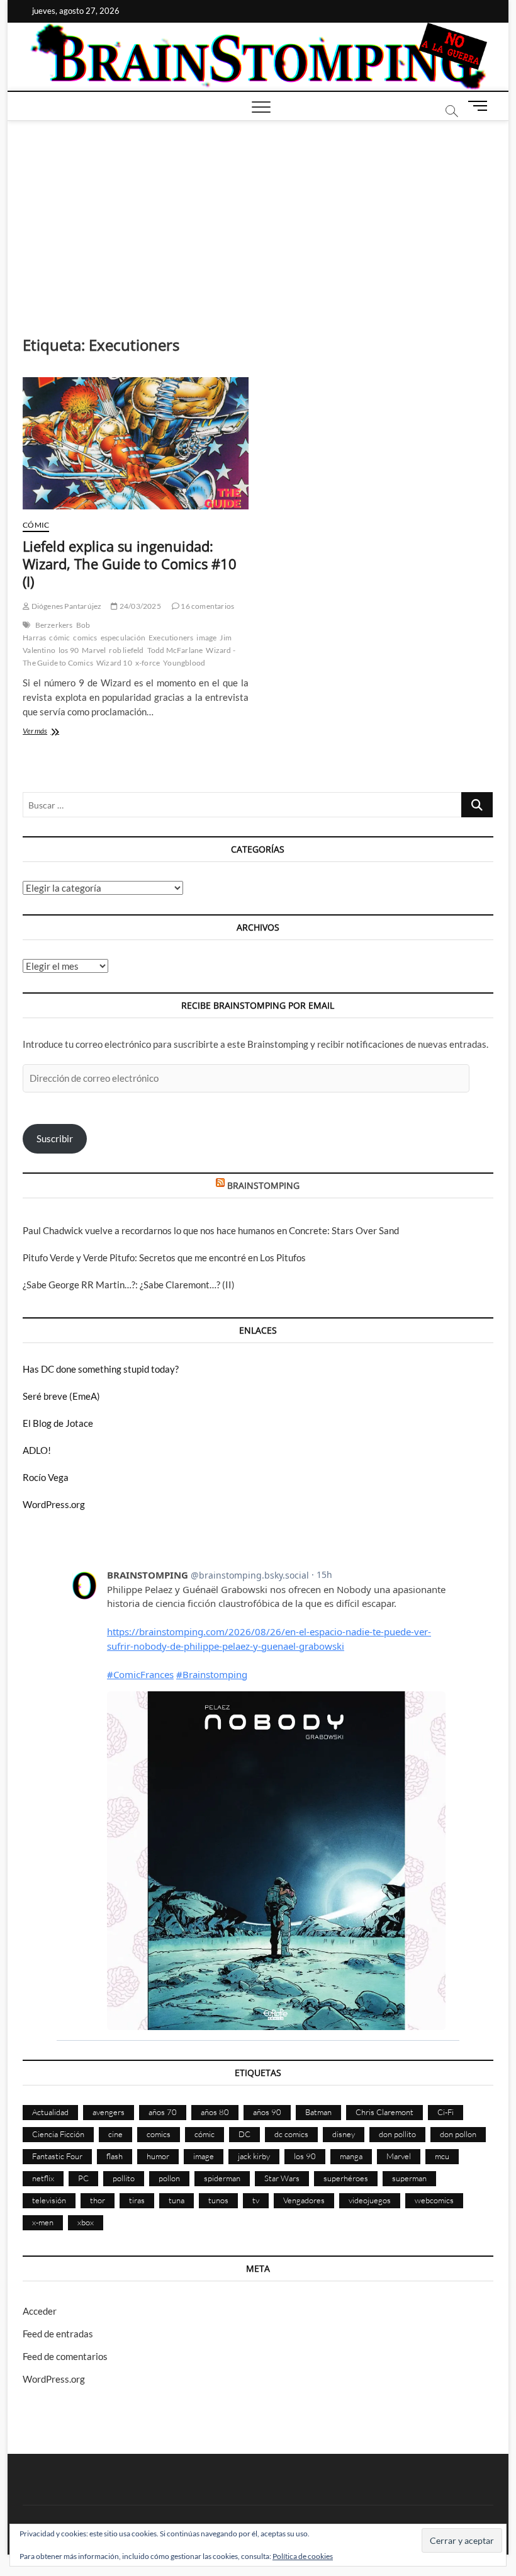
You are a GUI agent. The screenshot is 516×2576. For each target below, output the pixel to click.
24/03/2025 (139, 606)
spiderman (222, 2178)
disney (344, 2134)
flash (115, 2156)
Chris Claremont (384, 2112)
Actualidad (50, 2112)
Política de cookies (303, 2556)
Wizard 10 (114, 663)
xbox (86, 2222)
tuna (177, 2200)
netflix (43, 2178)
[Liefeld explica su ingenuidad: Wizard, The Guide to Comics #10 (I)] (136, 443)
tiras (137, 2200)
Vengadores (304, 2200)
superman (409, 2178)
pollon (169, 2178)
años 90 (267, 2112)
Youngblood (184, 663)
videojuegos (370, 2200)
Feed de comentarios (65, 2356)
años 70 (163, 2112)
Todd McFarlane (175, 650)
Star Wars (282, 2178)
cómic (59, 638)
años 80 (215, 2112)
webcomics (434, 2200)
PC (83, 2178)
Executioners (171, 638)
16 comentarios (207, 606)
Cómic (36, 525)
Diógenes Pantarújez (65, 606)
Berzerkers (54, 625)
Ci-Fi (446, 2112)
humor (158, 2156)
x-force (148, 663)
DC (244, 2134)
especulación (123, 638)
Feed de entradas (58, 2334)
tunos (218, 2200)
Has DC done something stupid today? (101, 1369)
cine (115, 2134)
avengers (109, 2112)
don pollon (458, 2134)
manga (351, 2156)
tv (256, 2200)
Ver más (53, 732)
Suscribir (55, 1138)
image (206, 638)
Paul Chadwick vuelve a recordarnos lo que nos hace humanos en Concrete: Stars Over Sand (211, 1230)
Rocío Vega (46, 1477)
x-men (43, 2222)
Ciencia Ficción (58, 2134)
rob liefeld (126, 650)
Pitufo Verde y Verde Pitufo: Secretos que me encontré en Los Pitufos (164, 1257)
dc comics (291, 2134)
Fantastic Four (57, 2156)
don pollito (397, 2134)
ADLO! (37, 1450)
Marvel (94, 650)
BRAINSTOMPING (263, 1185)
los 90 (69, 650)
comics (85, 638)
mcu (442, 2156)
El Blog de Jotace (58, 1423)
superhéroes (346, 2178)
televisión (49, 2200)
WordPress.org (54, 1504)
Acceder (40, 2311)
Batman (318, 2112)
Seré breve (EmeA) (61, 1396)
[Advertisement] (258, 215)
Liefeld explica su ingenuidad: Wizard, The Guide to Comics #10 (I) (130, 564)
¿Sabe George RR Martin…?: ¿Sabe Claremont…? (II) (129, 1285)
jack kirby (254, 2156)
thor (98, 2200)
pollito (124, 2178)
